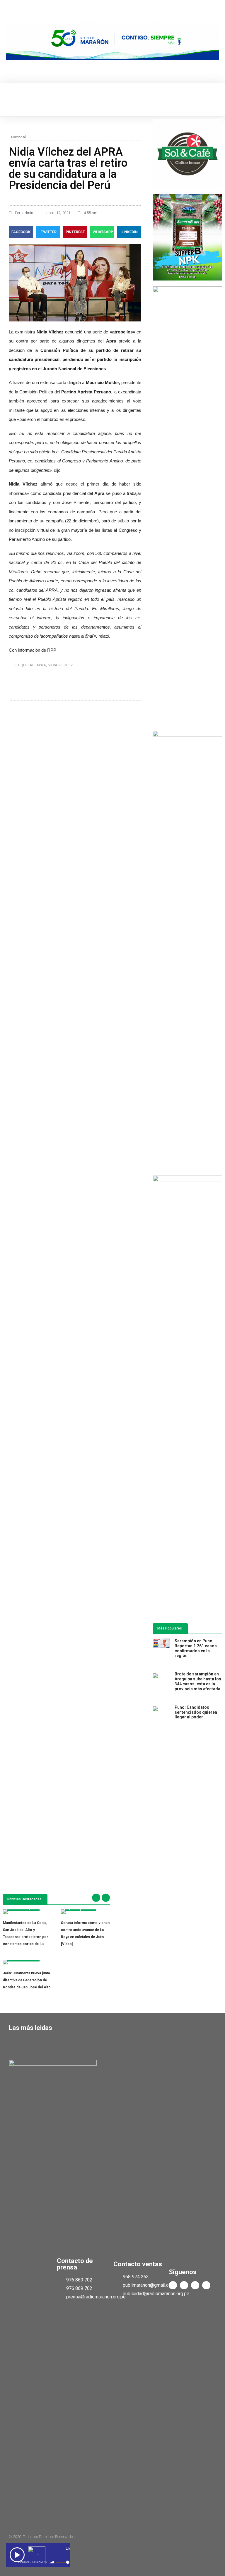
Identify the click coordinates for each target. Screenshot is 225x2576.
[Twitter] (184, 2285)
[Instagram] (206, 2285)
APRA (41, 665)
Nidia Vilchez (60, 665)
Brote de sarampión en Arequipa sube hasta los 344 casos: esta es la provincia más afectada (198, 1681)
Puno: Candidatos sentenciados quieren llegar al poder (196, 1712)
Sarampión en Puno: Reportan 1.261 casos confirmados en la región (196, 1648)
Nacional (18, 137)
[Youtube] (195, 2285)
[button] (10, 100)
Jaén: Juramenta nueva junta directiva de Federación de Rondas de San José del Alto (27, 1980)
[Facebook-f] (173, 2285)
